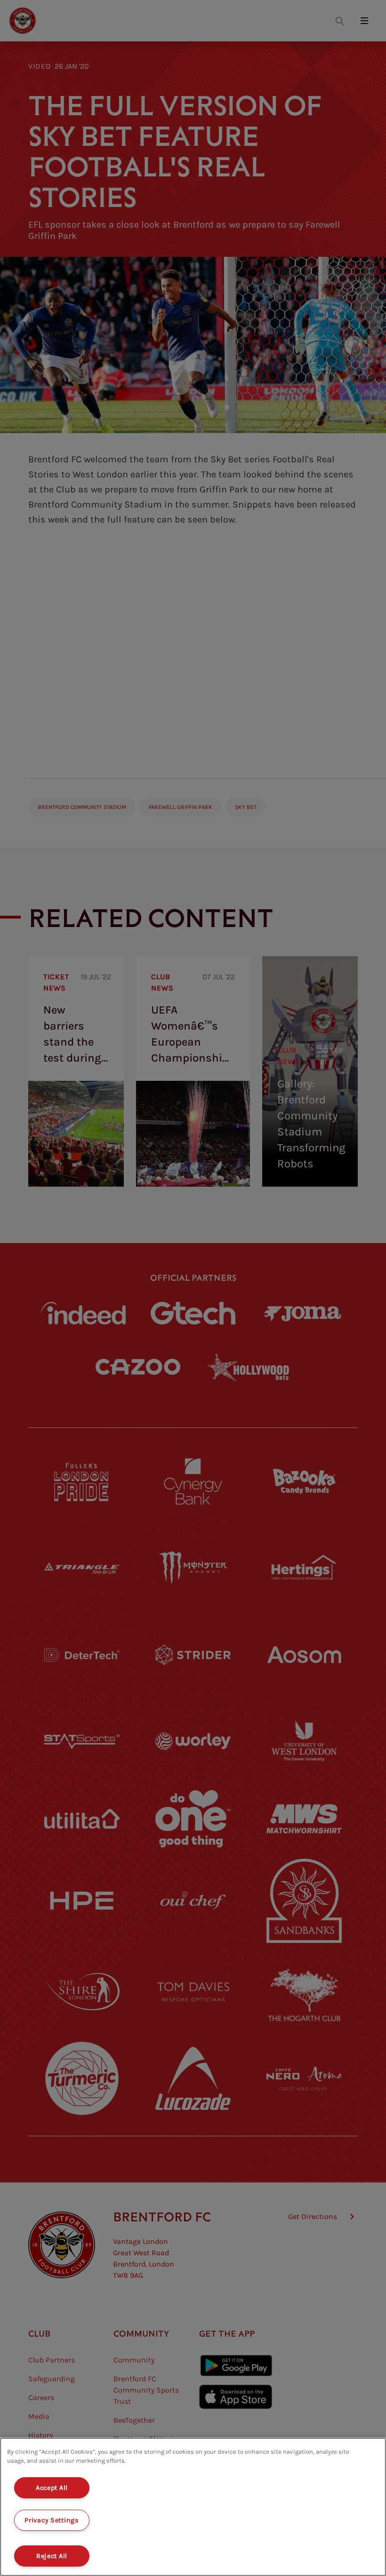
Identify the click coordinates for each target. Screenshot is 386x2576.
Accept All (52, 2488)
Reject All (52, 2556)
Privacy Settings (52, 2520)
